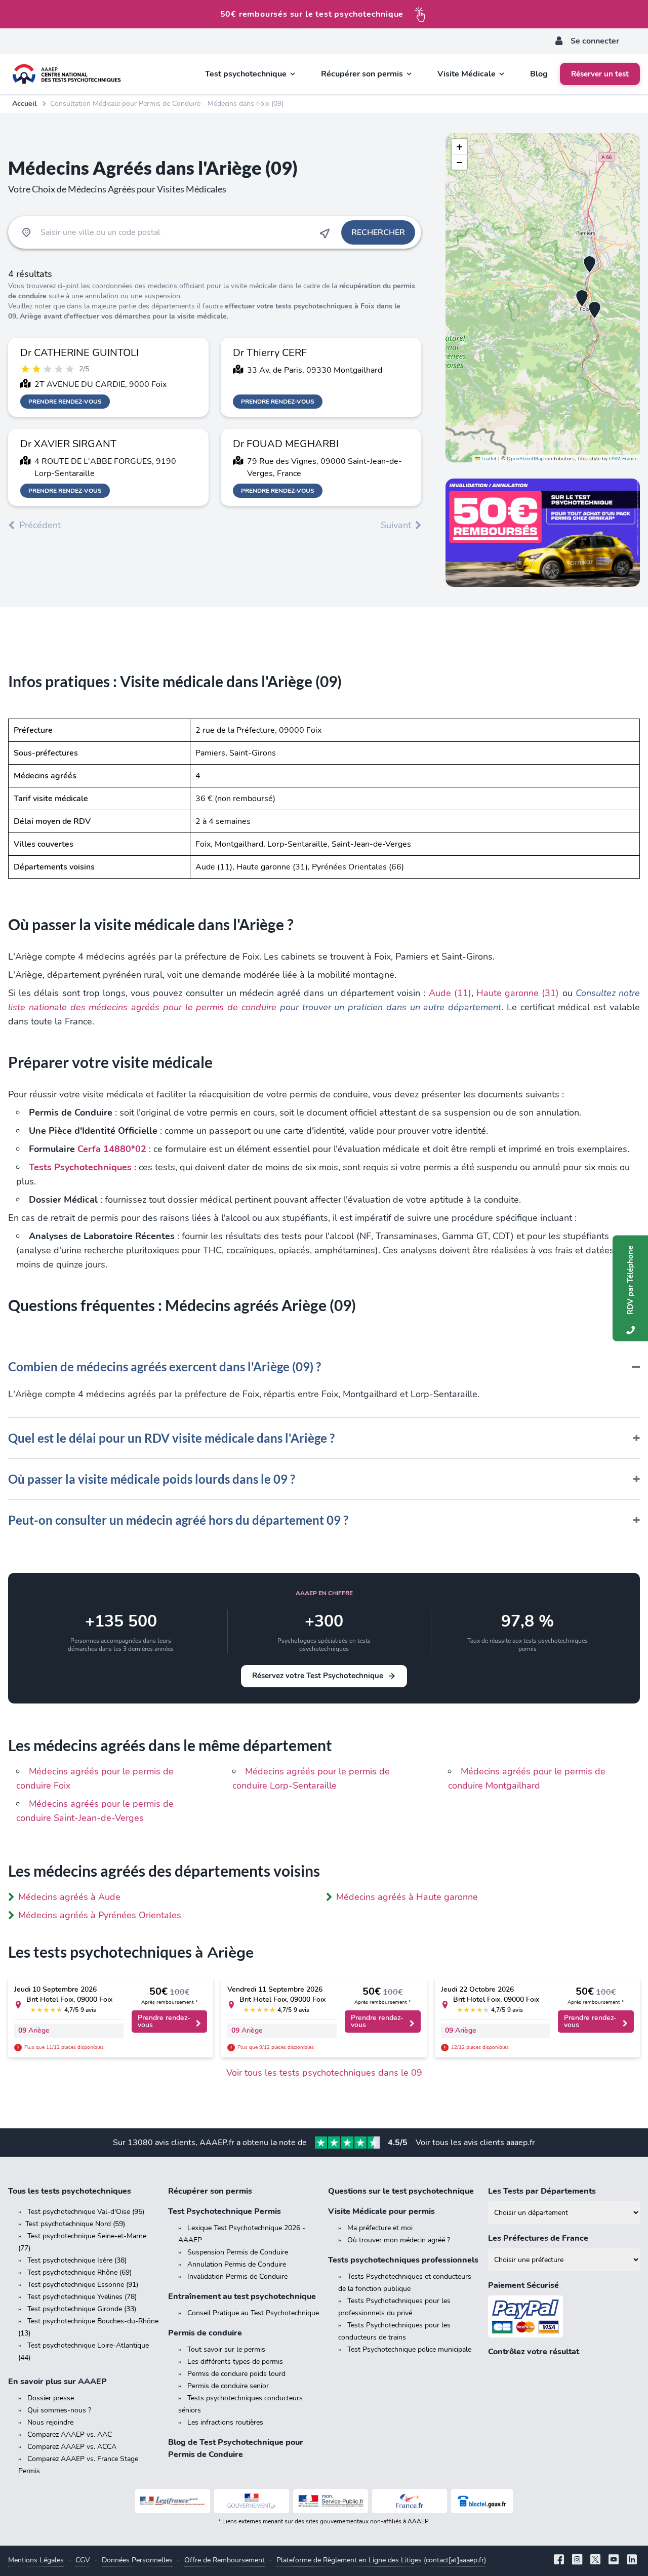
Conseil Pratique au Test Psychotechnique (253, 2313)
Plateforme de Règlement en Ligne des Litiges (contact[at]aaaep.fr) (381, 2560)
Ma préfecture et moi (380, 2228)
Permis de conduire (205, 2333)
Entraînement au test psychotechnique (242, 2296)
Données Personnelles (137, 2560)
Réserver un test (600, 74)
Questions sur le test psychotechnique (401, 2191)
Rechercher (378, 232)
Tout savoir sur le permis (226, 2349)
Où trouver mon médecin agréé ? (399, 2240)
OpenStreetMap (525, 459)
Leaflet (488, 459)
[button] (582, 299)
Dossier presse (51, 2398)
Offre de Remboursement (225, 2560)
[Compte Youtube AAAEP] (614, 2561)
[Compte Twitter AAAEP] (595, 2561)
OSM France (623, 459)
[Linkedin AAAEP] (632, 2561)
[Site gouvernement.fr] (252, 2501)
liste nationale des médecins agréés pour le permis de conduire (142, 1007)
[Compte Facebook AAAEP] (559, 2561)
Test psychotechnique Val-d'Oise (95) (86, 2212)
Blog (539, 74)
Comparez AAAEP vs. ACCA (72, 2447)
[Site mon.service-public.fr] (331, 2501)
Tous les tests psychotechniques (70, 2191)
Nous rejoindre (50, 2422)
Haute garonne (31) (518, 993)
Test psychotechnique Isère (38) (77, 2260)
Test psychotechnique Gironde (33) (82, 2309)
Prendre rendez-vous (65, 402)
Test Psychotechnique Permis (225, 2211)
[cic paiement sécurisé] (564, 2316)
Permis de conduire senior (228, 2386)
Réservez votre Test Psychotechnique (318, 1676)
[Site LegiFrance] (173, 2501)
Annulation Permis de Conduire (237, 2264)
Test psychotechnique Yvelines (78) (82, 2297)
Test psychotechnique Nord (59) (75, 2224)
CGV (83, 2560)
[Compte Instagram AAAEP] (577, 2561)
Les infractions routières (225, 2422)
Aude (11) (450, 993)
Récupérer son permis (210, 2191)
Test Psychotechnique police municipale (409, 2349)
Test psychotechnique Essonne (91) (83, 2285)
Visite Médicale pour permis (381, 2211)
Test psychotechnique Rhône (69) (79, 2272)
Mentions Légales (36, 2560)
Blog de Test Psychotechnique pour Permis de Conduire (236, 2448)
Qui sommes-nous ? (59, 2410)
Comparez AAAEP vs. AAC (70, 2434)
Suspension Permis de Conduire (238, 2252)
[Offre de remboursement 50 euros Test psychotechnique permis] (543, 533)
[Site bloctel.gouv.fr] (482, 2501)
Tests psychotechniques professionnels (403, 2260)
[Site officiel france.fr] (410, 2501)
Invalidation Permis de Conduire (237, 2276)
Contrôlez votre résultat (534, 2352)
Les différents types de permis (235, 2362)
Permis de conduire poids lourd (236, 2374)
